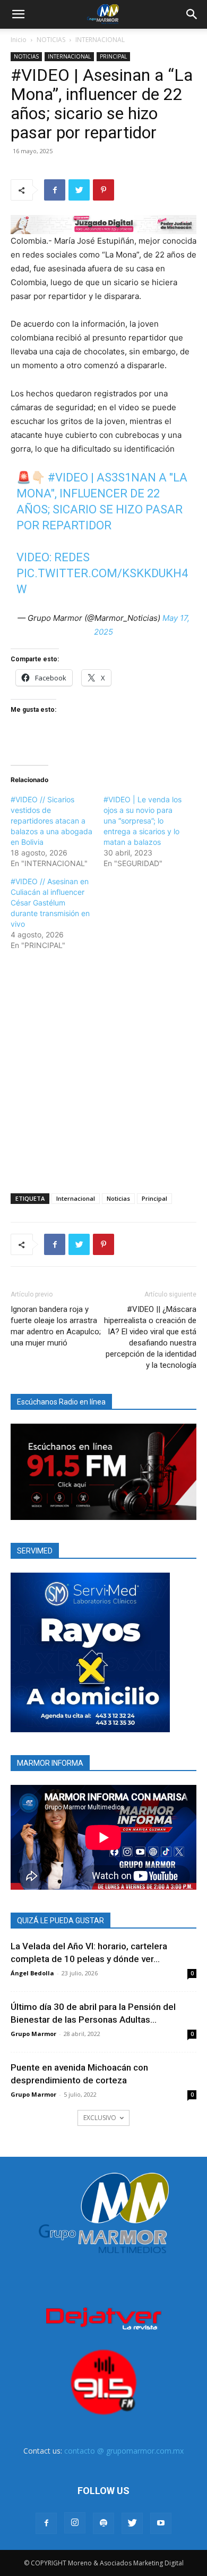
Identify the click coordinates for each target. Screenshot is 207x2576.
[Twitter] (79, 190)
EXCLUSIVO (100, 2118)
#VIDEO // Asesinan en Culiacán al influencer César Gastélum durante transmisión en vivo (50, 903)
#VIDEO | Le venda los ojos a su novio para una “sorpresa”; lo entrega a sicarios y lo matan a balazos (143, 821)
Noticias (118, 1198)
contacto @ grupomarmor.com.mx (124, 2451)
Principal (154, 1198)
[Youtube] (161, 2523)
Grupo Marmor (33, 2034)
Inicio (19, 40)
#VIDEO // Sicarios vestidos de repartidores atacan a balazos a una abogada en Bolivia (51, 821)
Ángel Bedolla (32, 1973)
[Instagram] (75, 2523)
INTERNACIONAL (100, 40)
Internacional (76, 1198)
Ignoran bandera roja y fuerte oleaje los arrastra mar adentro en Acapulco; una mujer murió (56, 1326)
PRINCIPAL (113, 56)
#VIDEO (68, 477)
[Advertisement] (103, 1070)
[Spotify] (103, 2523)
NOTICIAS (51, 40)
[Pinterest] (103, 190)
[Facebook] (55, 190)
